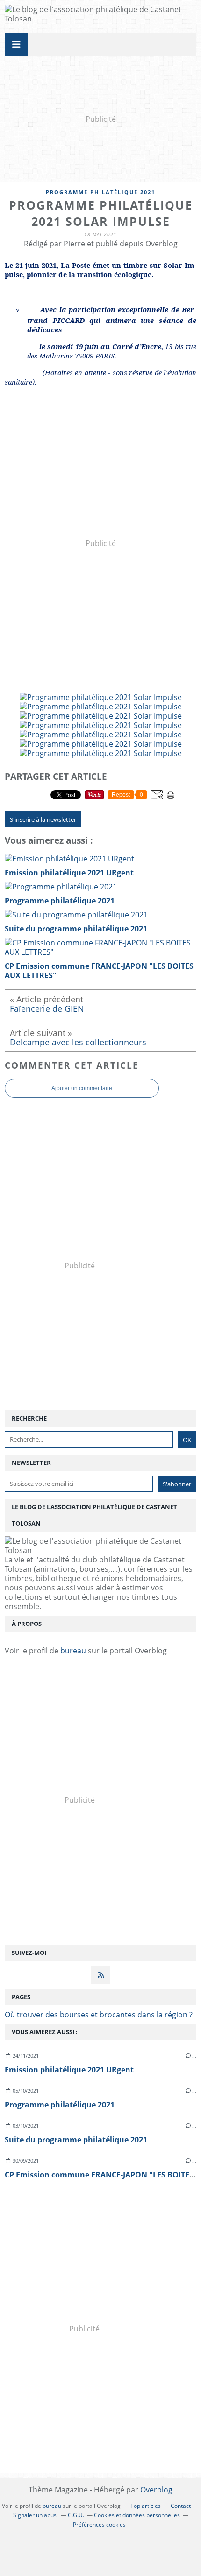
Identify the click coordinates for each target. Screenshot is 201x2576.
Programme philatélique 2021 (100, 192)
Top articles (146, 2506)
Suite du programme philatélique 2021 (76, 2140)
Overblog (156, 2490)
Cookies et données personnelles (137, 2515)
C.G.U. (76, 2515)
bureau (73, 1651)
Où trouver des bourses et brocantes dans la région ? (99, 2015)
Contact (181, 2506)
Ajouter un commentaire (82, 1088)
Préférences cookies (99, 2524)
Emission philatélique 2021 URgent (69, 2070)
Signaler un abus (36, 2515)
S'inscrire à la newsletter (43, 819)
